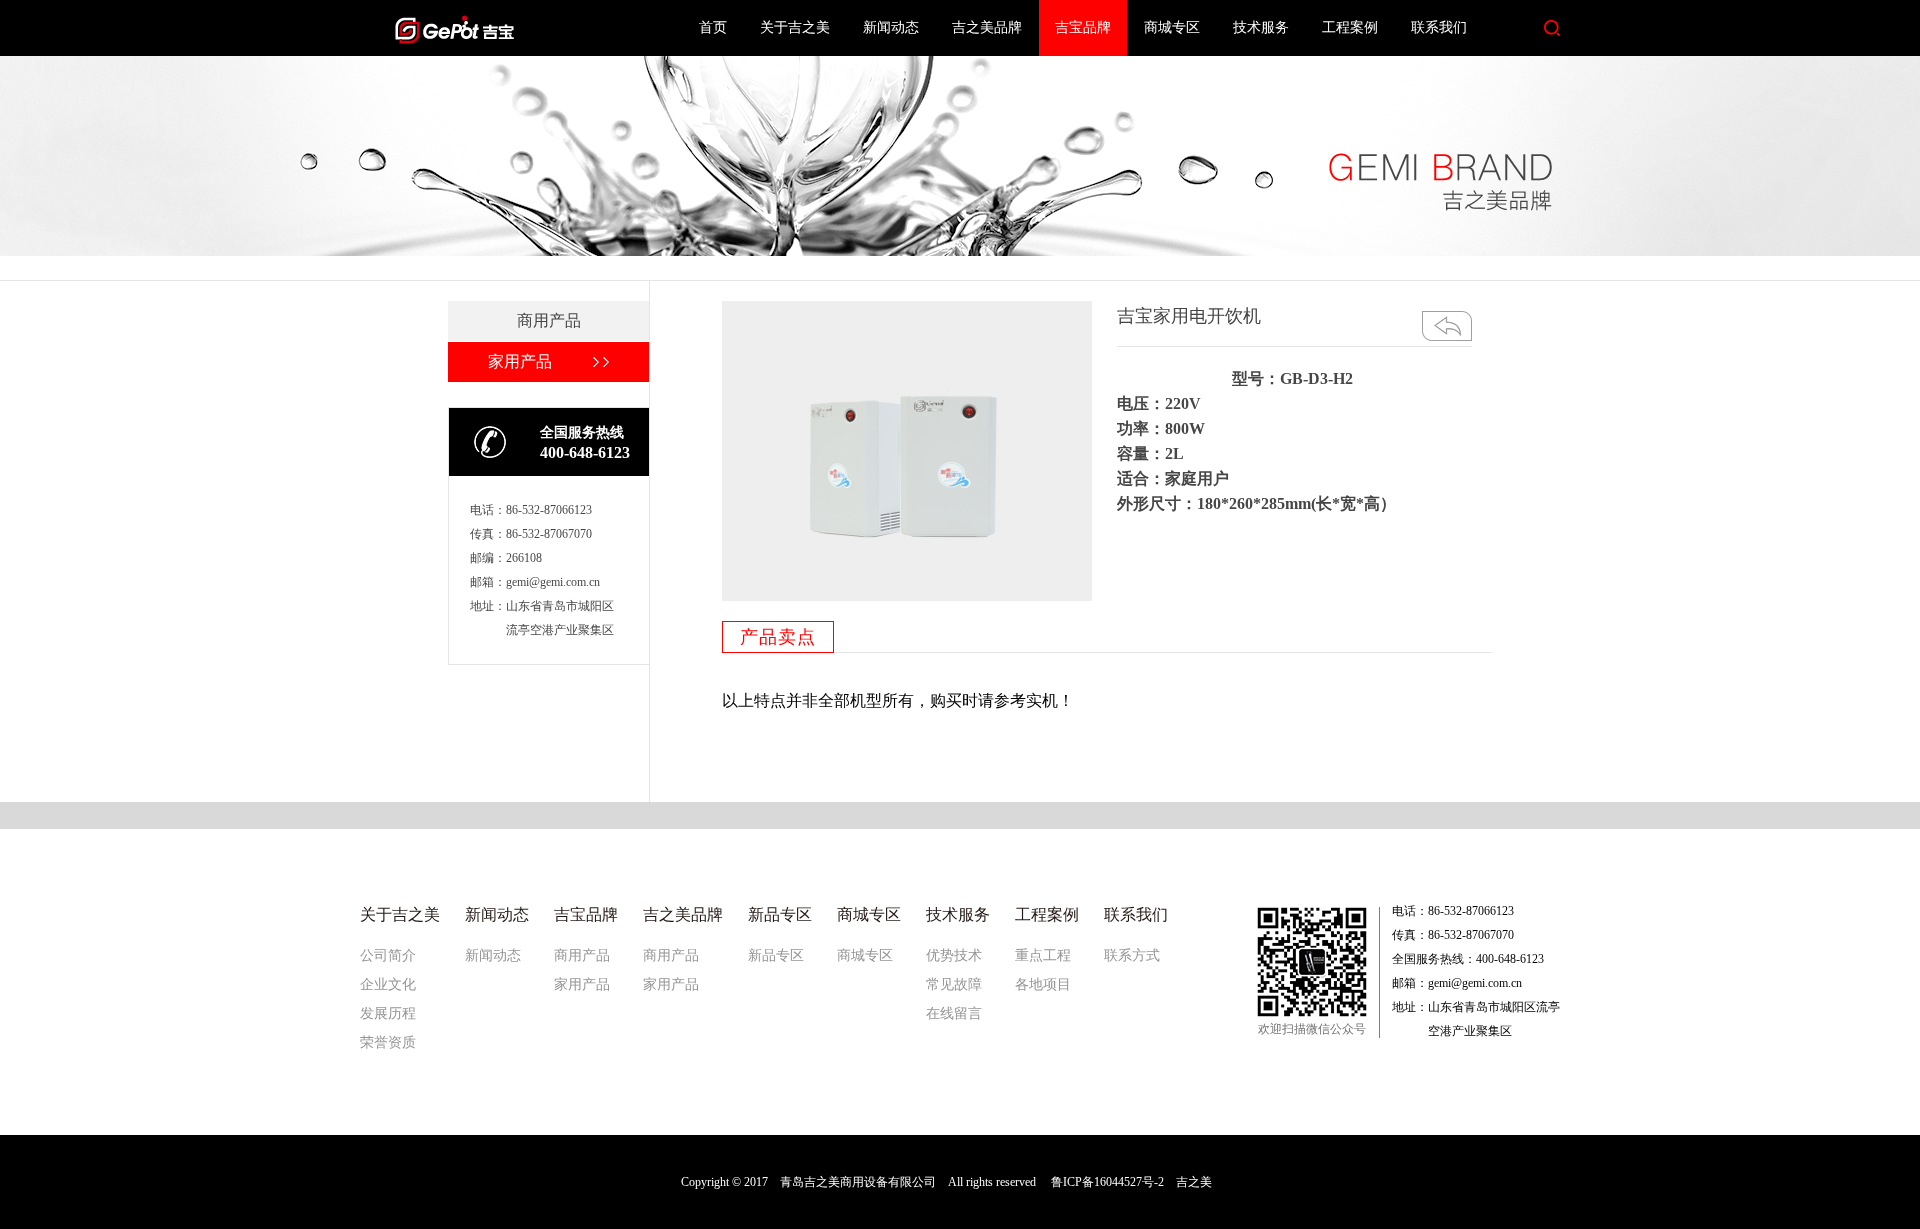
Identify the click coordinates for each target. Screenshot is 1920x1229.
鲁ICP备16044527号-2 (1107, 1182)
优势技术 (954, 955)
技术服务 (1261, 27)
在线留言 (954, 1013)
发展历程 (388, 1013)
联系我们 (1439, 27)
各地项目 (1043, 984)
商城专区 (1172, 27)
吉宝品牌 (1083, 27)
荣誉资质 (388, 1042)
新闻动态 (891, 27)
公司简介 (388, 955)
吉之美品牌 (987, 27)
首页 (713, 27)
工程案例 (1350, 27)
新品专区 (776, 955)
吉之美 (1194, 1182)
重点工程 (1043, 955)
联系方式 (1132, 955)
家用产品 (582, 984)
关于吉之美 (795, 27)
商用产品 (582, 955)
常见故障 (954, 984)
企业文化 (388, 984)
